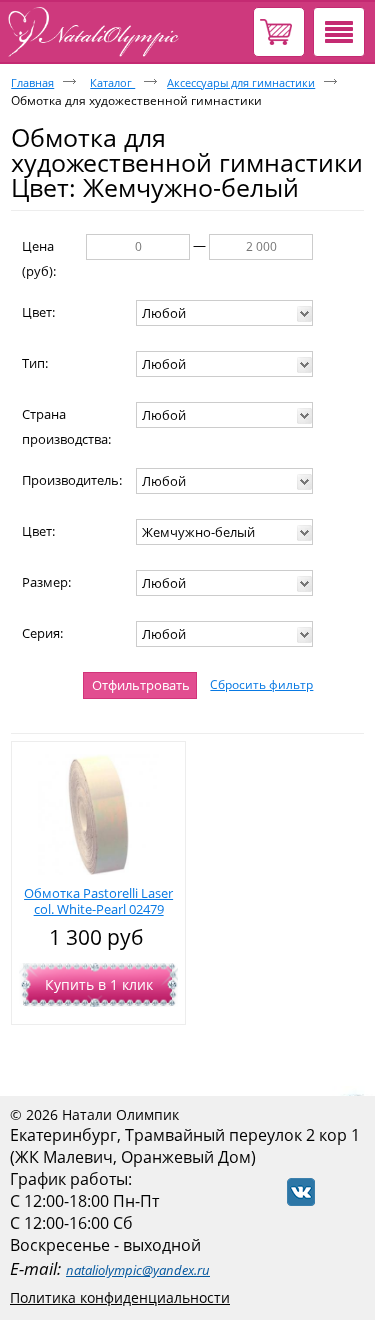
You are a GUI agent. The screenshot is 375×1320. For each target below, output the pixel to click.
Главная (32, 82)
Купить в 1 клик (99, 984)
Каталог (112, 82)
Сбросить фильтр (261, 684)
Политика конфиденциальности (120, 1297)
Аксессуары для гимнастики (241, 82)
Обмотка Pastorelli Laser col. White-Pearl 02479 (98, 901)
